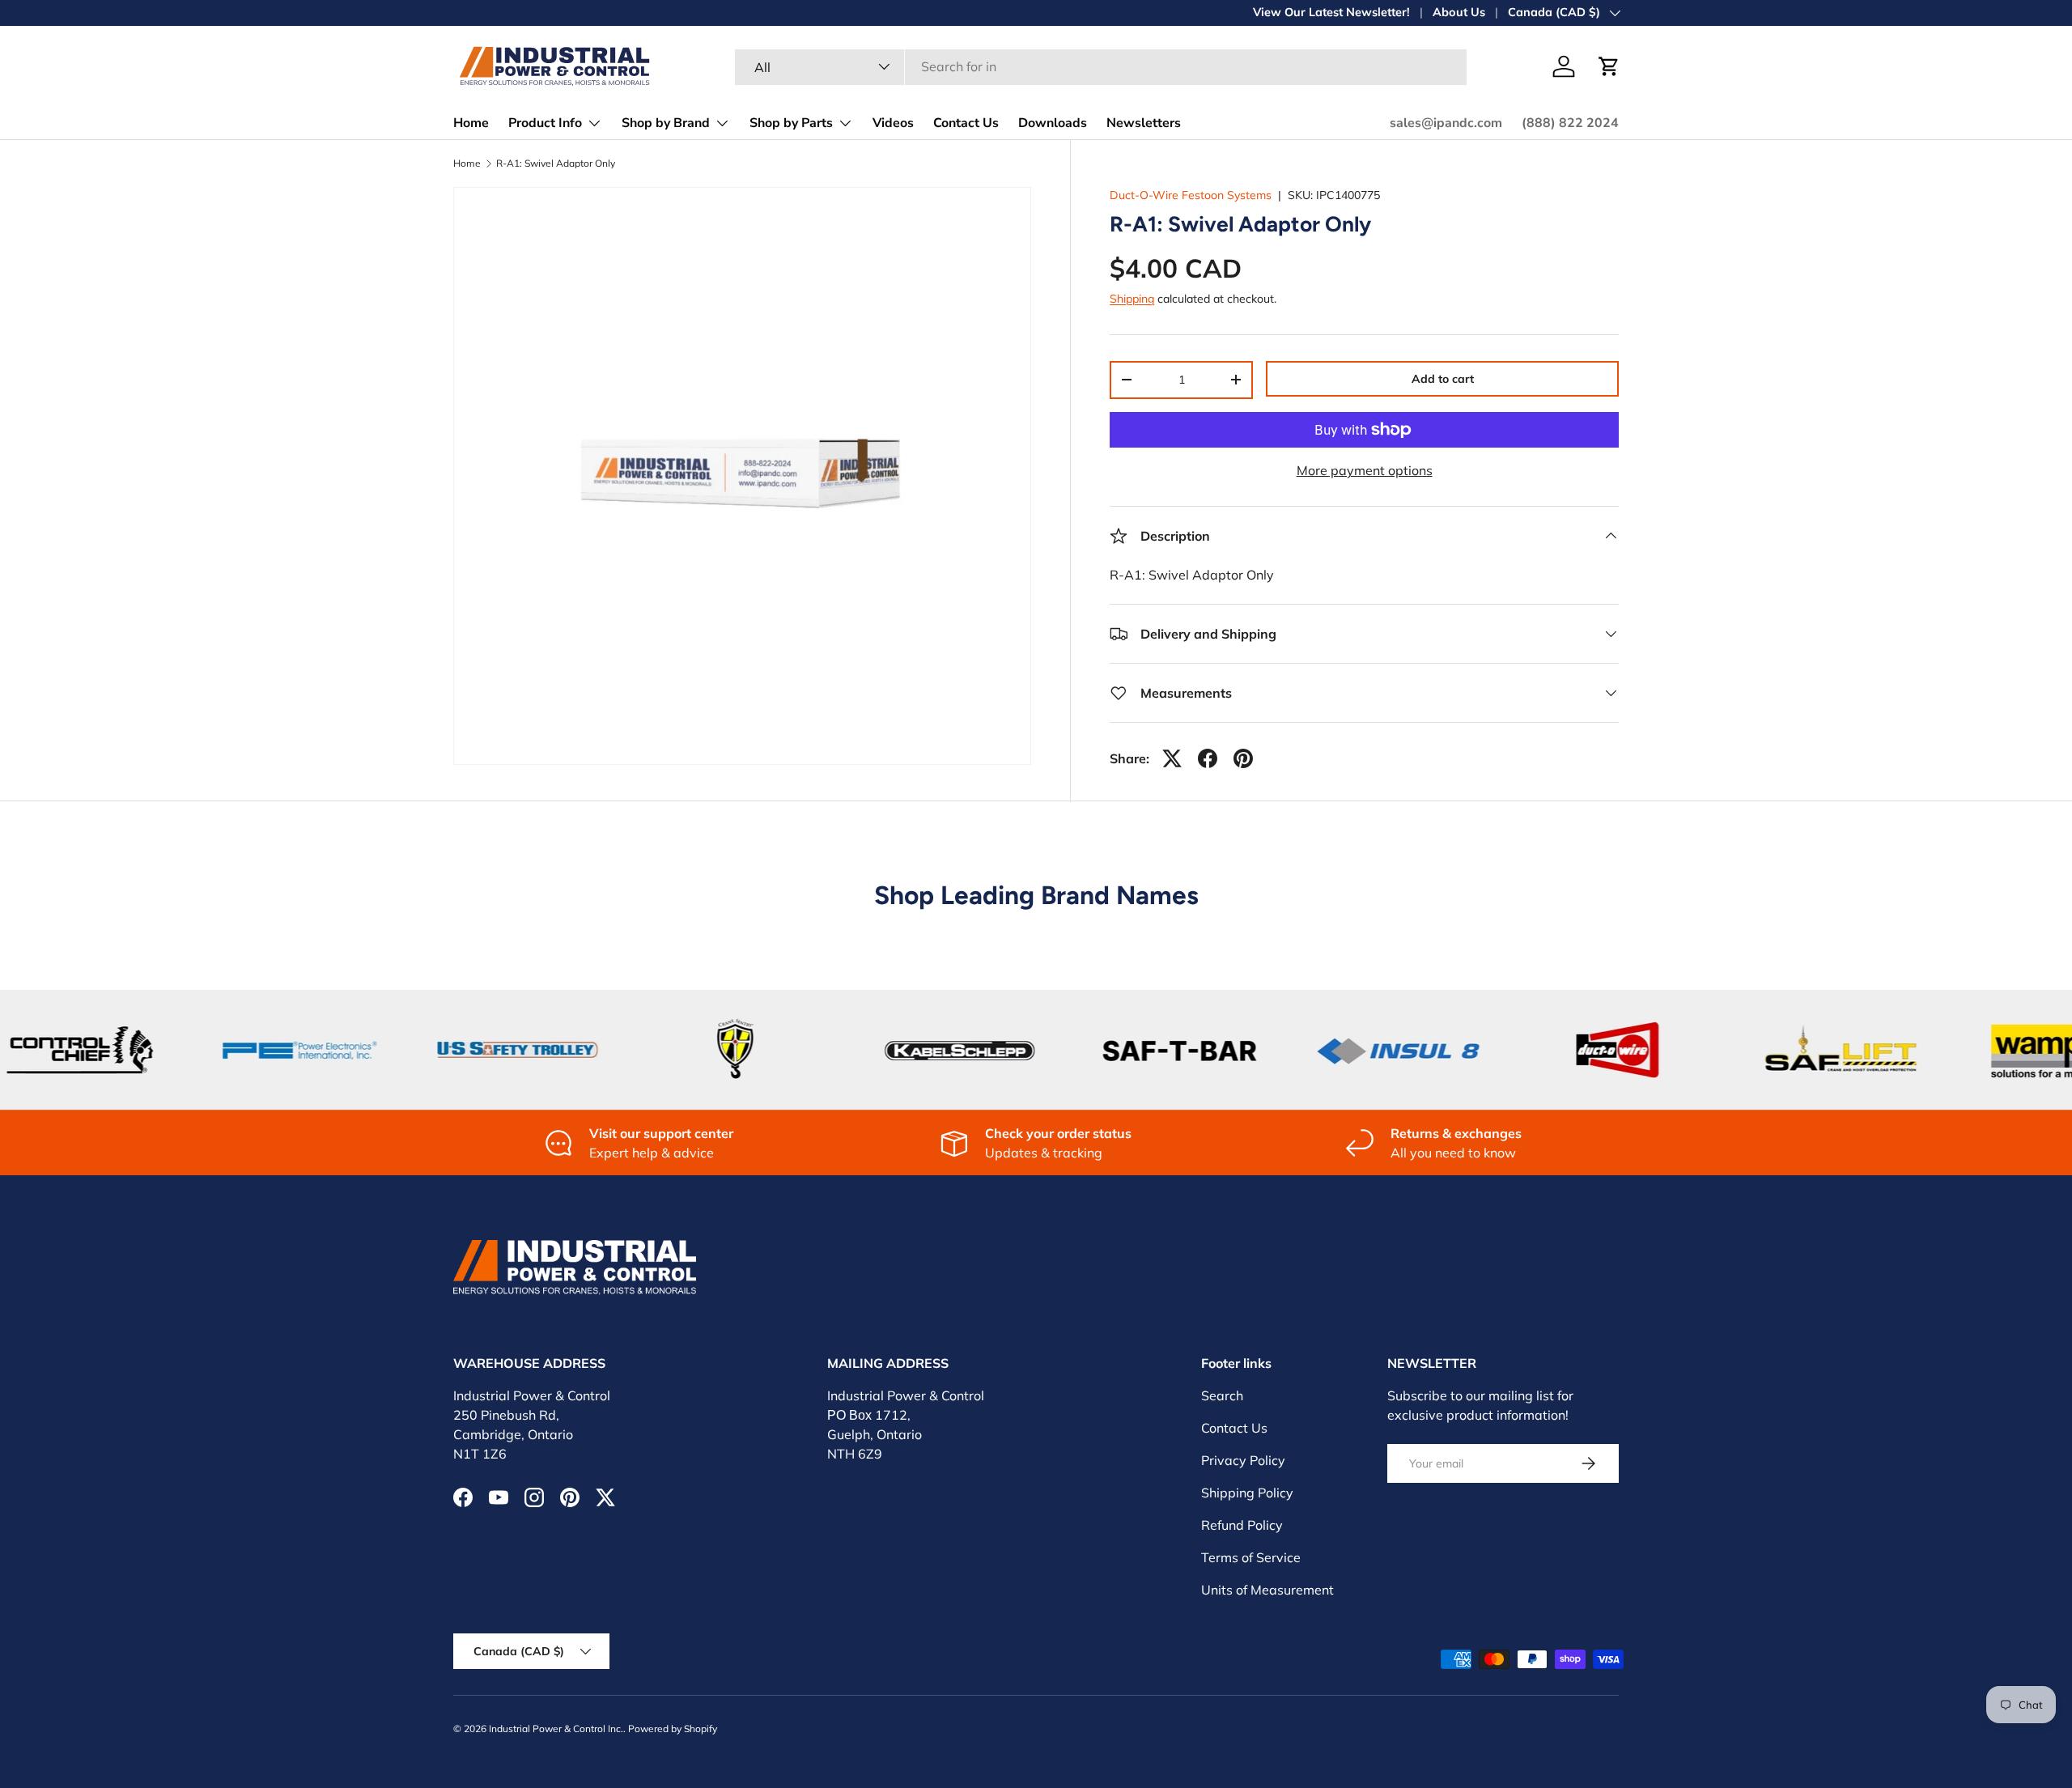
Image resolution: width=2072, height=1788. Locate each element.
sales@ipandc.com (1446, 123)
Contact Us (966, 123)
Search (1222, 1395)
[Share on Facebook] (1208, 758)
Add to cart (1443, 379)
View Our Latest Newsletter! (1331, 12)
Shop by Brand (666, 123)
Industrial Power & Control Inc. (556, 1729)
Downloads (1053, 123)
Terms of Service (1251, 1557)
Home (471, 123)
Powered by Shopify (673, 1729)
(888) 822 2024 (1570, 123)
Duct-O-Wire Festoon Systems (1191, 195)
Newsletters (1144, 123)
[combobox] (1101, 66)
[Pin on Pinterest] (1243, 758)
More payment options (1365, 470)
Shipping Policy (1247, 1493)
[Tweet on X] (1172, 758)
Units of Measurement (1267, 1590)
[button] (1609, 66)
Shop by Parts (791, 123)
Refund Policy (1242, 1525)
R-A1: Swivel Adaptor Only (556, 164)
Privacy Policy (1243, 1460)
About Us (1459, 12)
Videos (893, 123)
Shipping (1132, 299)
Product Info (545, 123)
